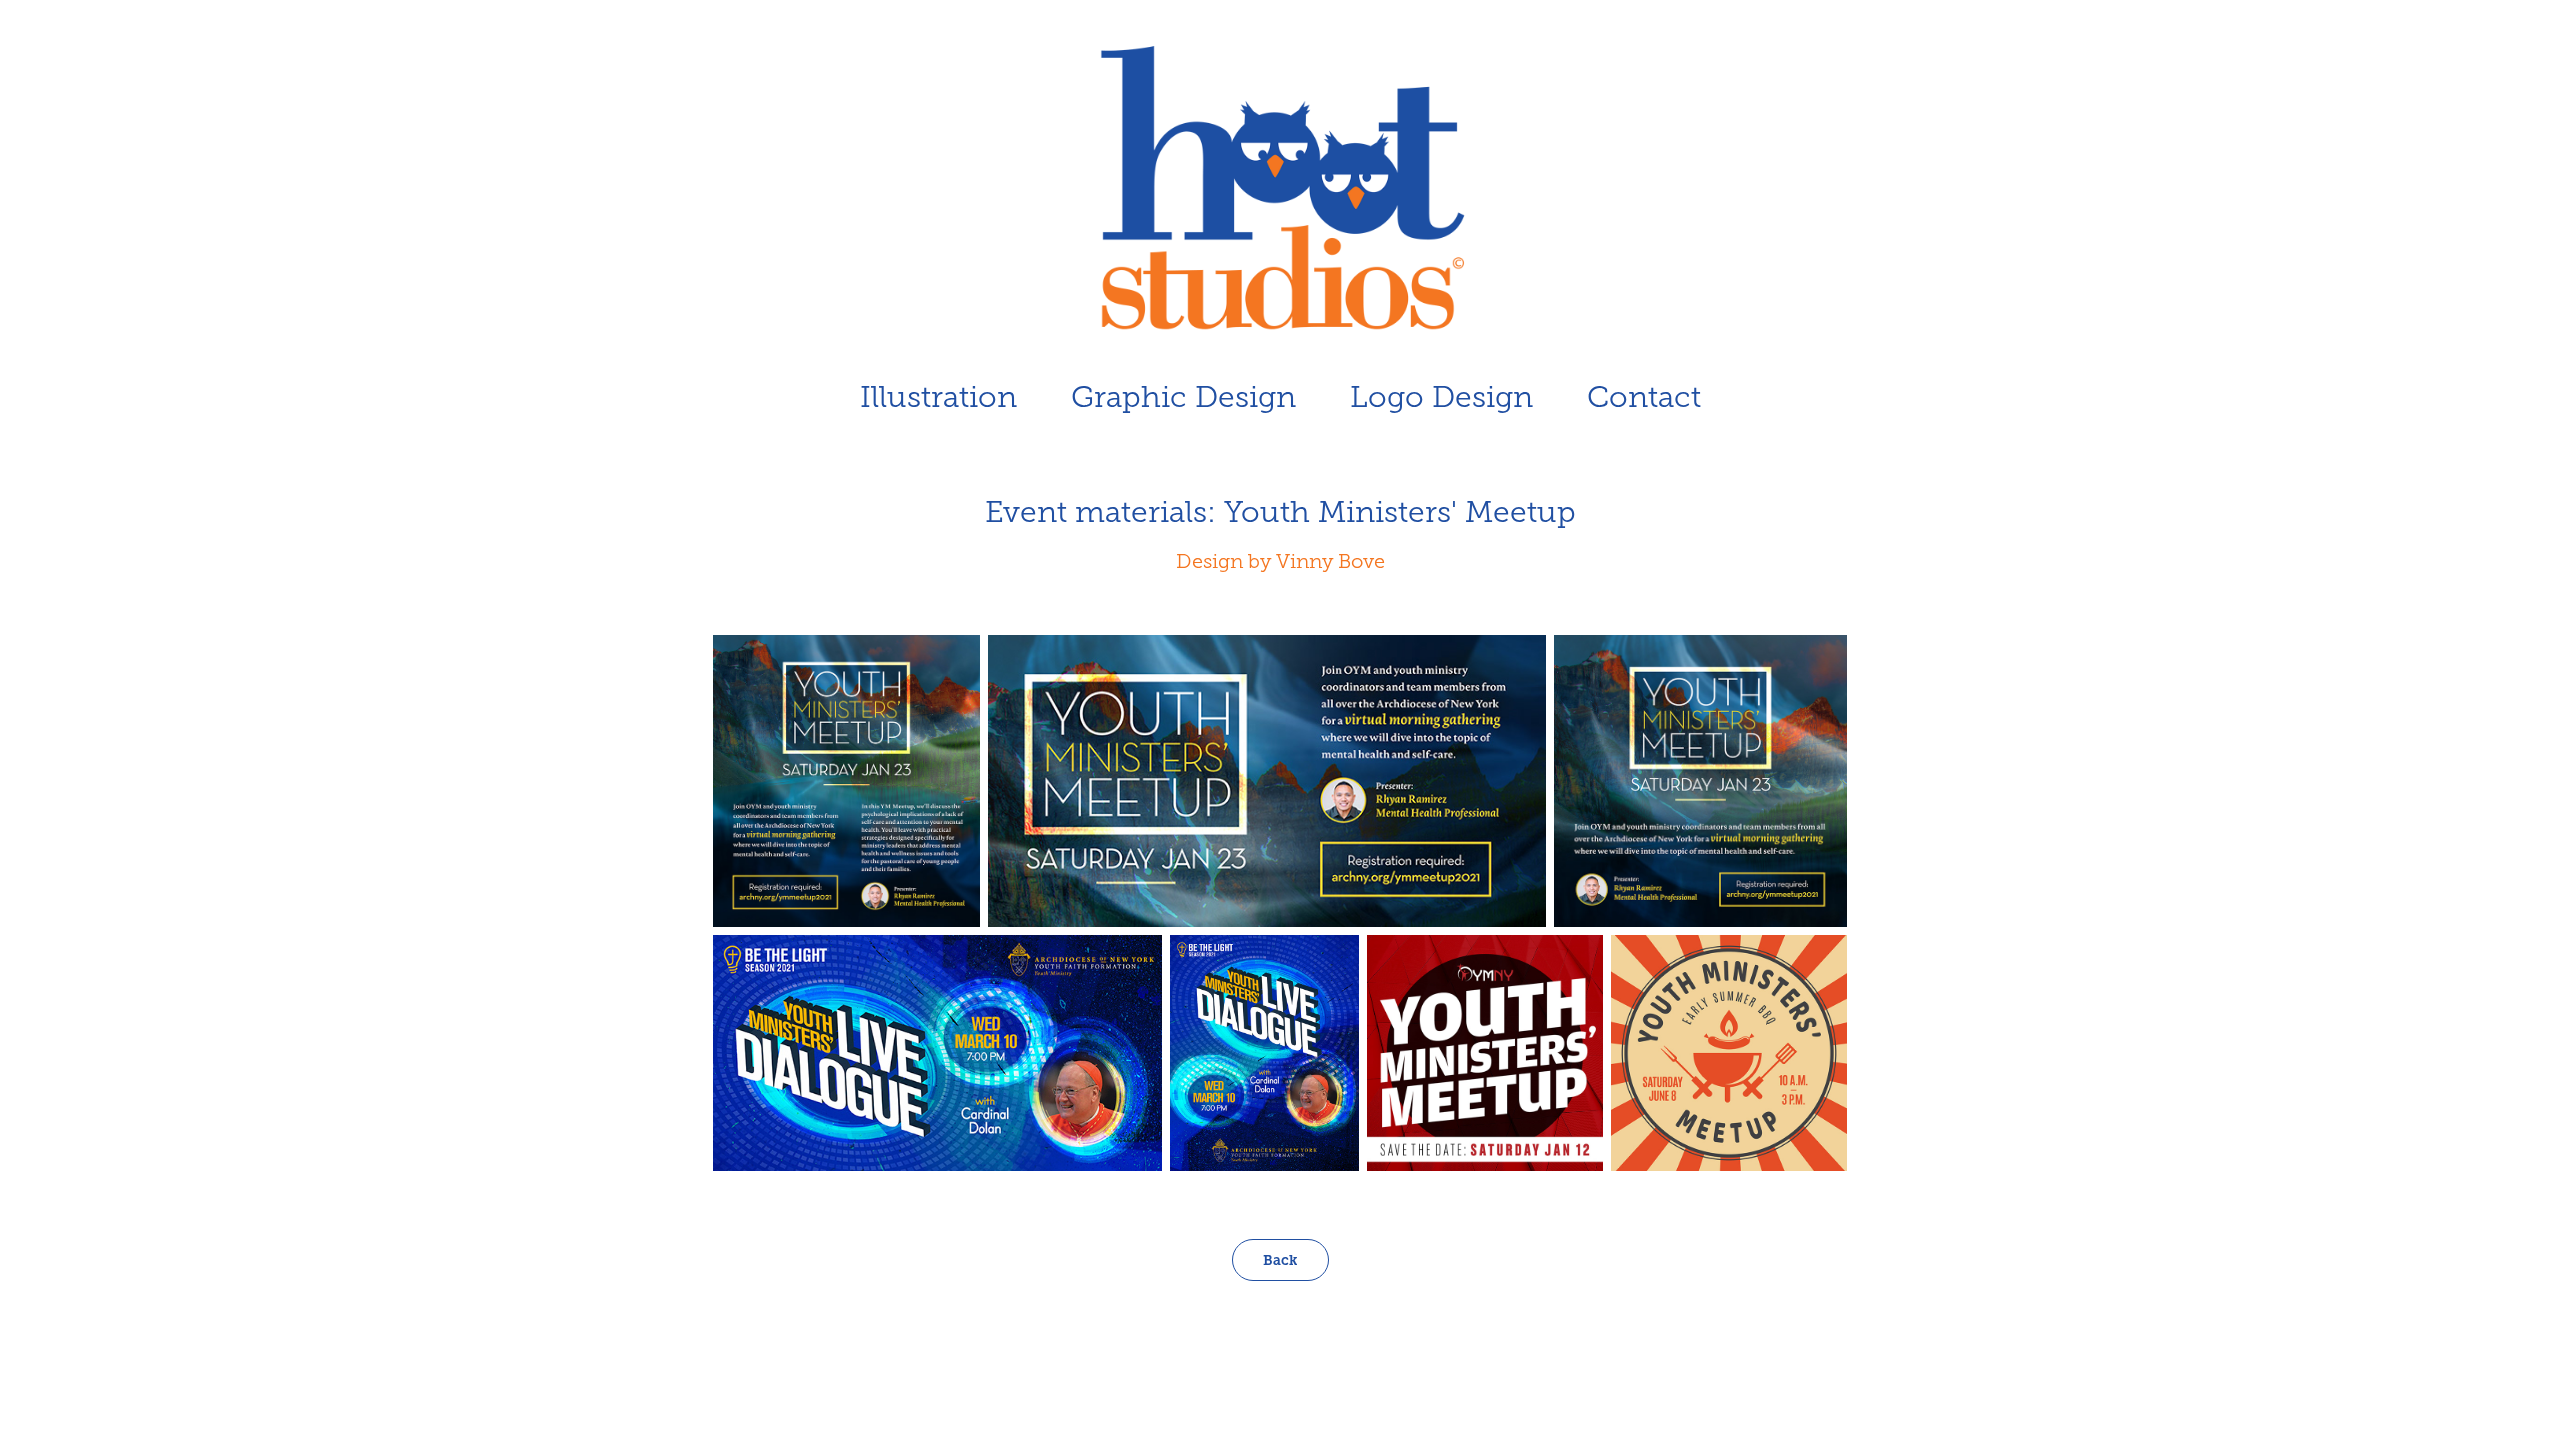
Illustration (938, 397)
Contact (1644, 397)
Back (1280, 1260)
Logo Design (1441, 397)
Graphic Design (1183, 397)
